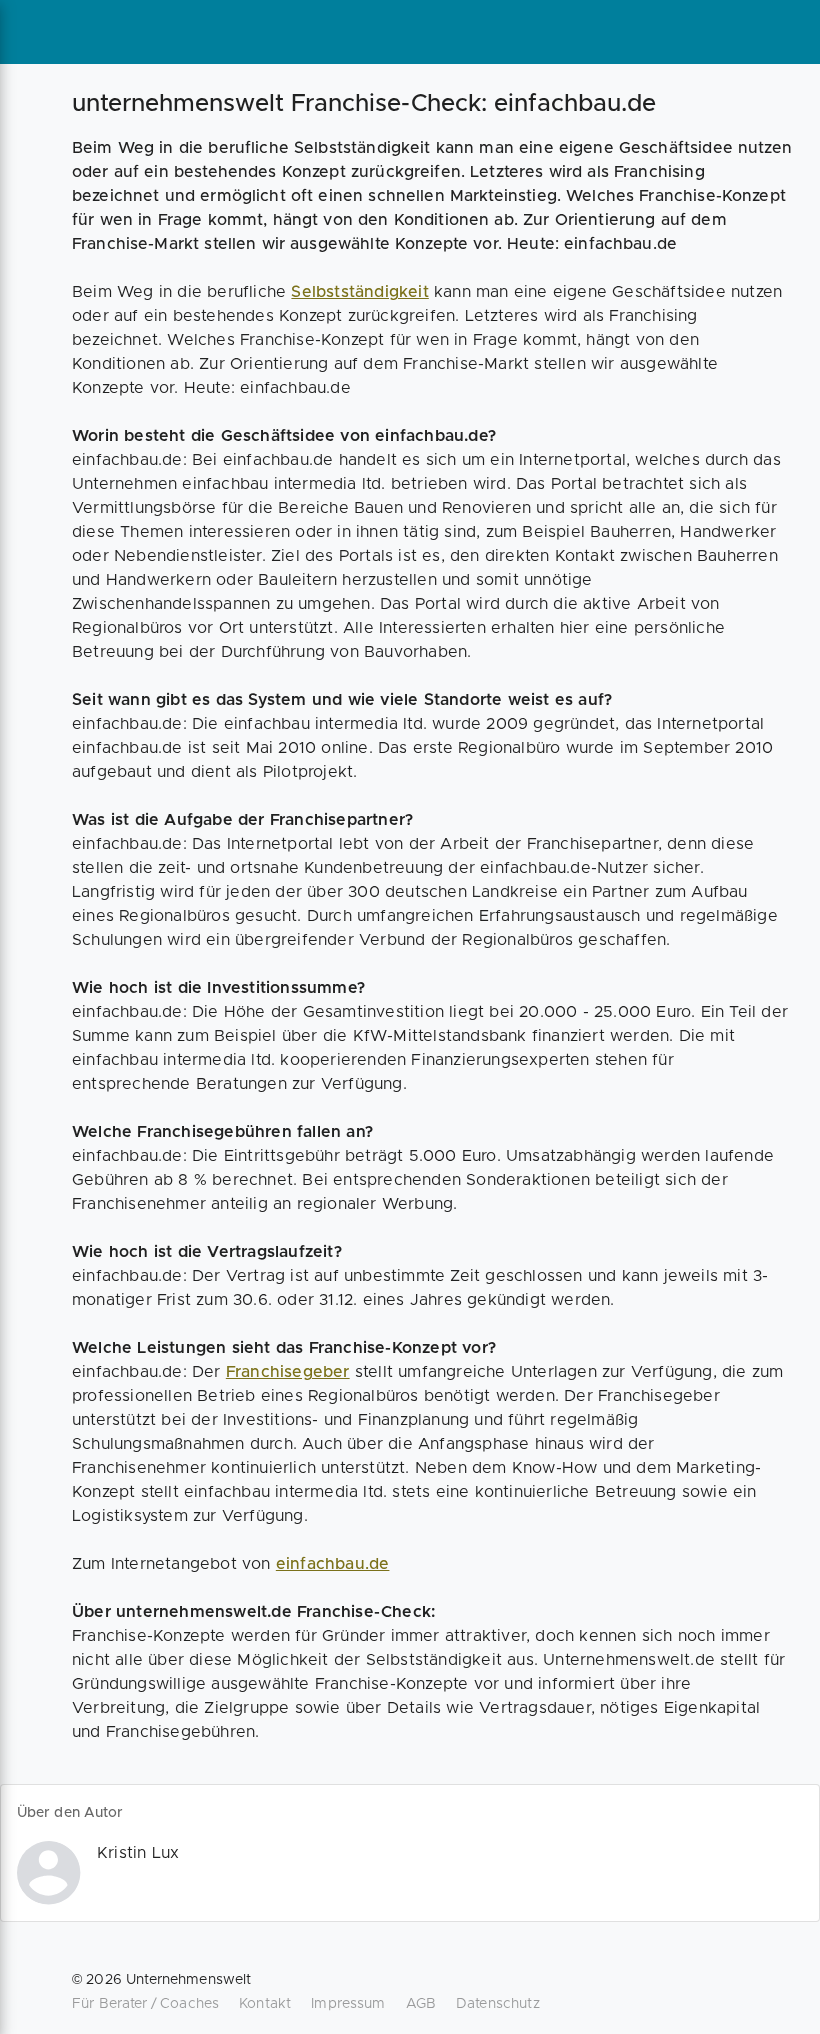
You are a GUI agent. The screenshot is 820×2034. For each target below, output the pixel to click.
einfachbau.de (333, 1564)
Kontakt (265, 2004)
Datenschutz (498, 2004)
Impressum (348, 2004)
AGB (421, 2004)
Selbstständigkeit (359, 292)
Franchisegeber (288, 1372)
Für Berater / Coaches (145, 2004)
